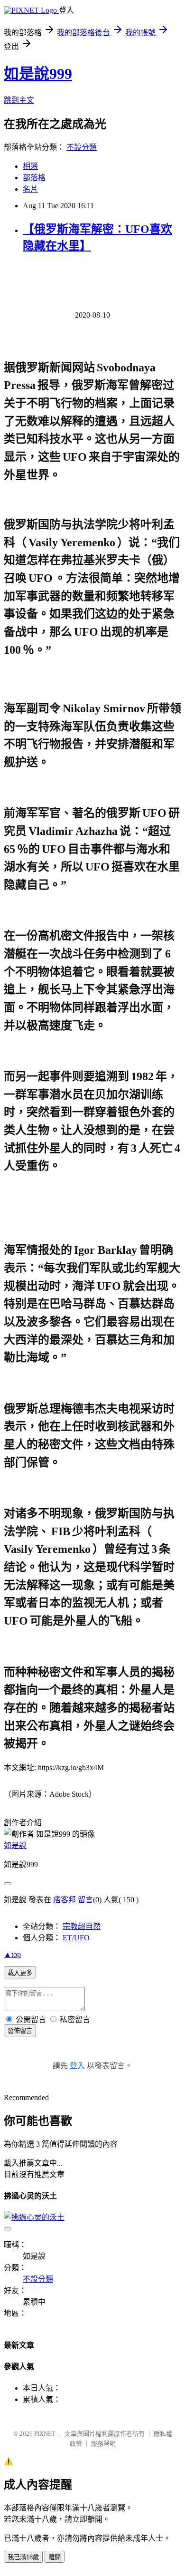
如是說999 (38, 74)
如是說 (15, 1845)
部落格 (34, 178)
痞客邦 (65, 1900)
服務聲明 (103, 2444)
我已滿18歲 (23, 2557)
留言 (85, 1900)
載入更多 (20, 1973)
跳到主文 (19, 100)
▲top (12, 1954)
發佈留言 (20, 2031)
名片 (30, 189)
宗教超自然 (82, 1926)
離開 (55, 2557)
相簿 (30, 166)
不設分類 (82, 147)
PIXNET (45, 2434)
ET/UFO (76, 1938)
